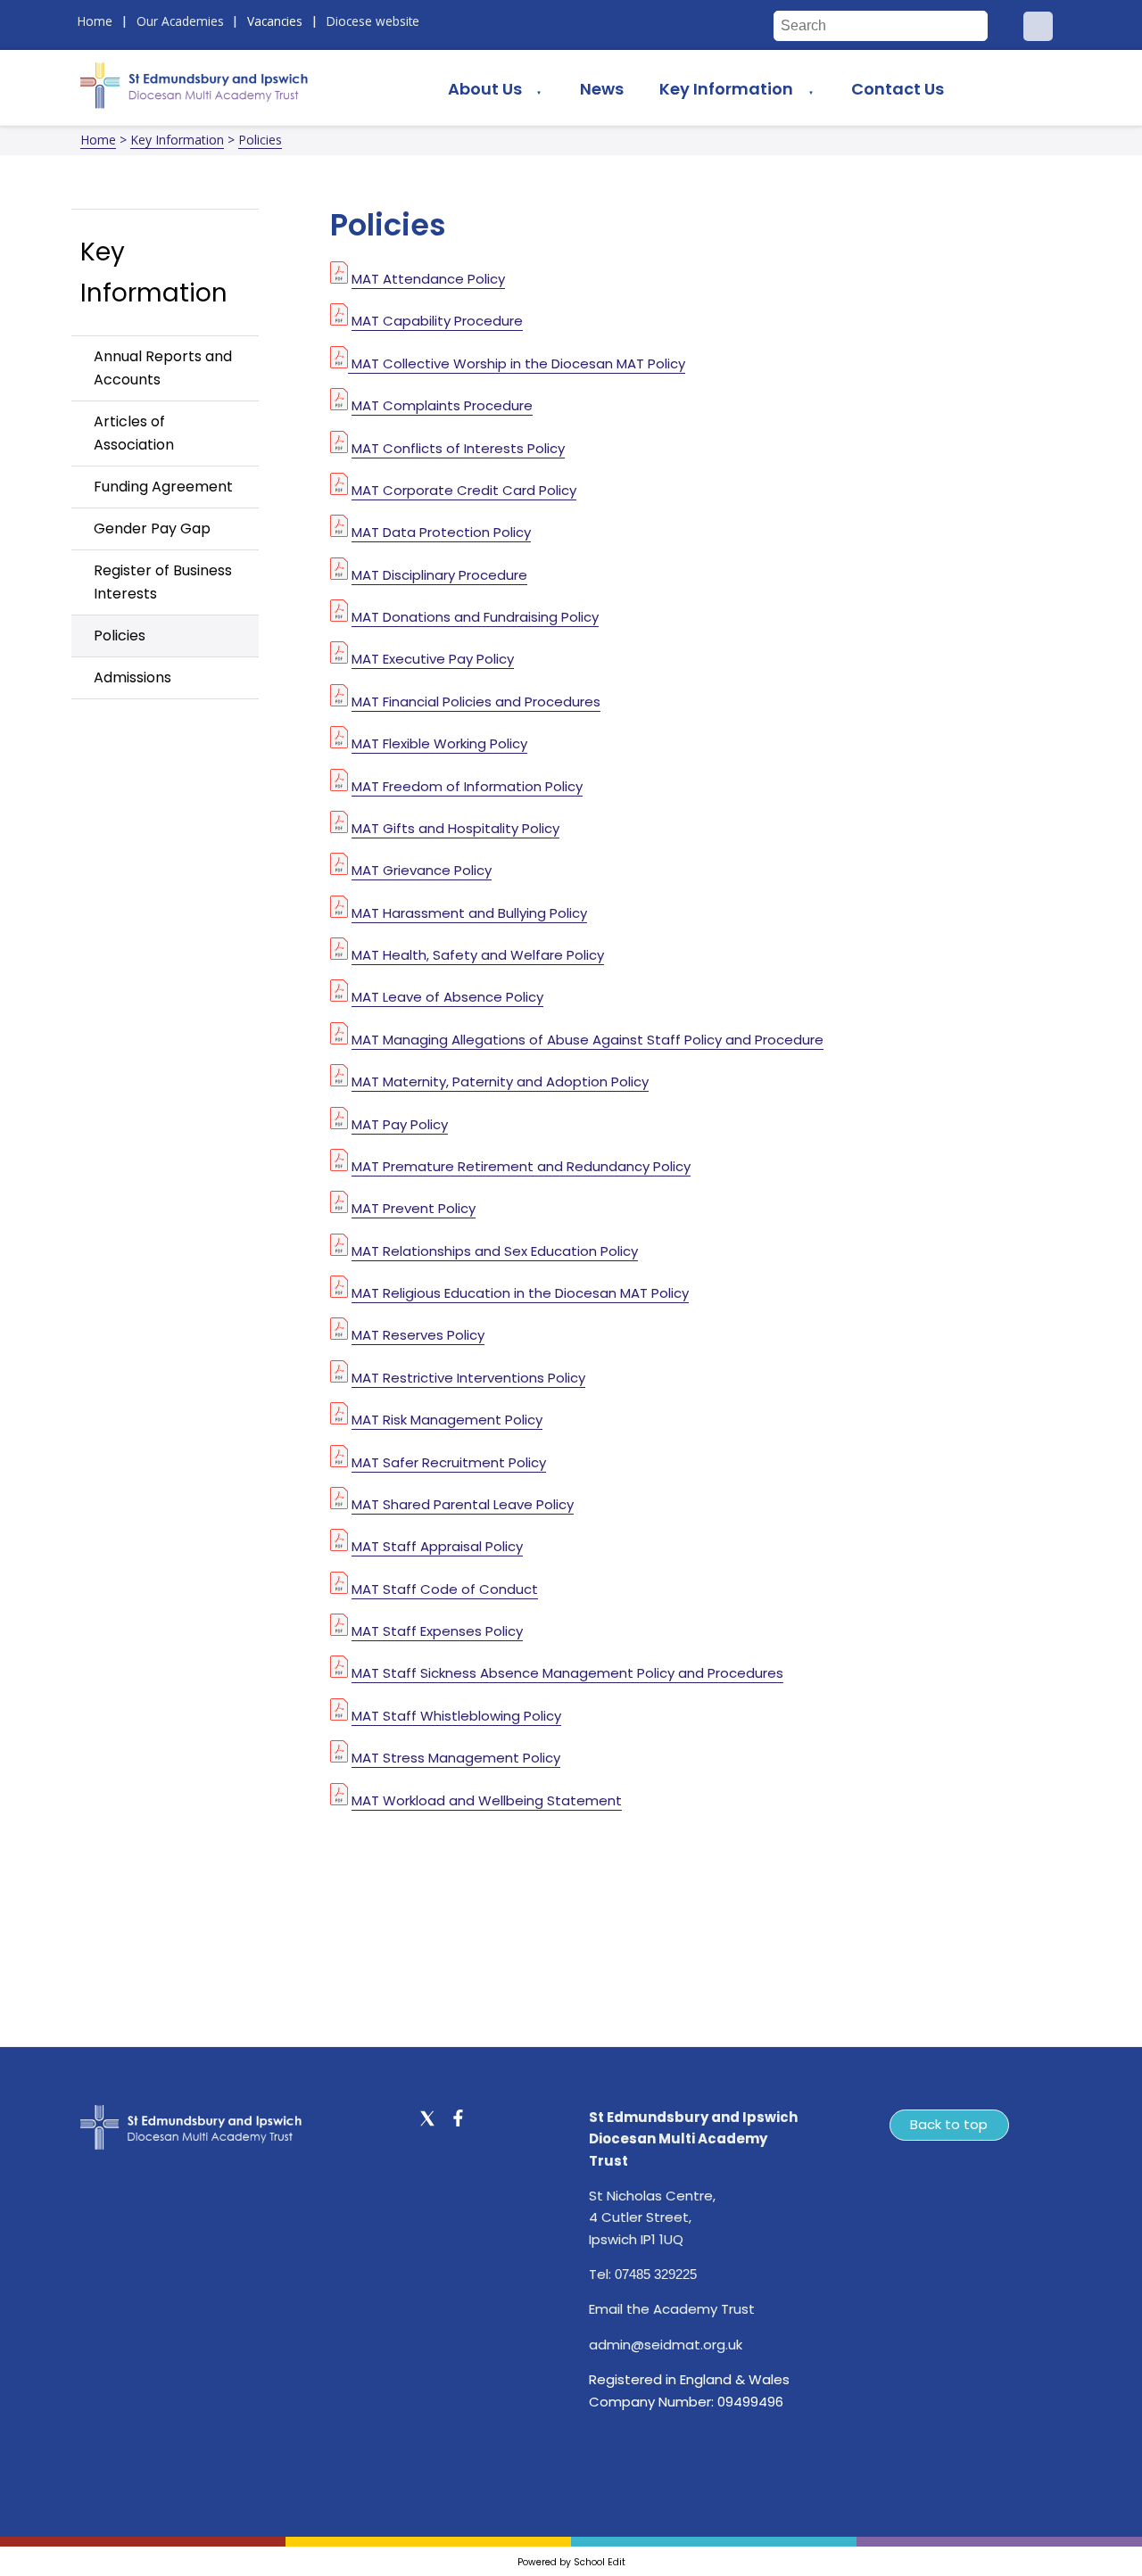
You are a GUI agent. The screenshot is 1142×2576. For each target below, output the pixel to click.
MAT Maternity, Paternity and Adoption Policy (500, 1082)
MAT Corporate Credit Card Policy (464, 490)
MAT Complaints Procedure (442, 406)
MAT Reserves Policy (418, 1336)
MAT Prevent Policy (414, 1209)
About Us (485, 89)
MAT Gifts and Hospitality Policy (455, 828)
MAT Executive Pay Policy (433, 660)
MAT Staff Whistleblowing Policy (456, 1716)
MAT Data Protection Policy (441, 533)
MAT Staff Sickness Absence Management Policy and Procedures (567, 1674)
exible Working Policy (459, 744)
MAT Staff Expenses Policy (437, 1631)
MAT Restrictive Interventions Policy (468, 1378)
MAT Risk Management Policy (447, 1420)
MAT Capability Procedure (437, 322)
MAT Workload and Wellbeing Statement (487, 1800)
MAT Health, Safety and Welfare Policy (478, 955)
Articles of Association (134, 433)
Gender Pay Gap (152, 528)
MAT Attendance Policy (428, 279)
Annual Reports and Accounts (163, 368)
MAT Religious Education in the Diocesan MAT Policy (520, 1293)
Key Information (726, 89)
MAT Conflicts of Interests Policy (458, 448)
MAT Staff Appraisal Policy (437, 1547)
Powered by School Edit (571, 2562)
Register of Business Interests (163, 582)
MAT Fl (372, 744)
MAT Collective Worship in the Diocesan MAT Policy (517, 363)
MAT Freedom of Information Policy (467, 786)
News (602, 89)
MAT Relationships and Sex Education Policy (495, 1251)
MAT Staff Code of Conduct (445, 1589)
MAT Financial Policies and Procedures (476, 702)
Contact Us (898, 89)
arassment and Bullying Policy (489, 913)
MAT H (372, 913)
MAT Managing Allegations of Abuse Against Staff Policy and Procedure (588, 1040)
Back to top (949, 2124)
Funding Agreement (163, 487)
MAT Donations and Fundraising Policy (475, 617)
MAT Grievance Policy (422, 871)
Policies (260, 140)
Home (98, 140)
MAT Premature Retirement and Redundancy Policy (521, 1166)
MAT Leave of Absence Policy (447, 998)
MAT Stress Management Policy (456, 1759)
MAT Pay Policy (400, 1124)
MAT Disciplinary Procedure (439, 575)
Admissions (132, 677)
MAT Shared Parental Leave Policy (463, 1504)
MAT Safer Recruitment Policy (449, 1462)
